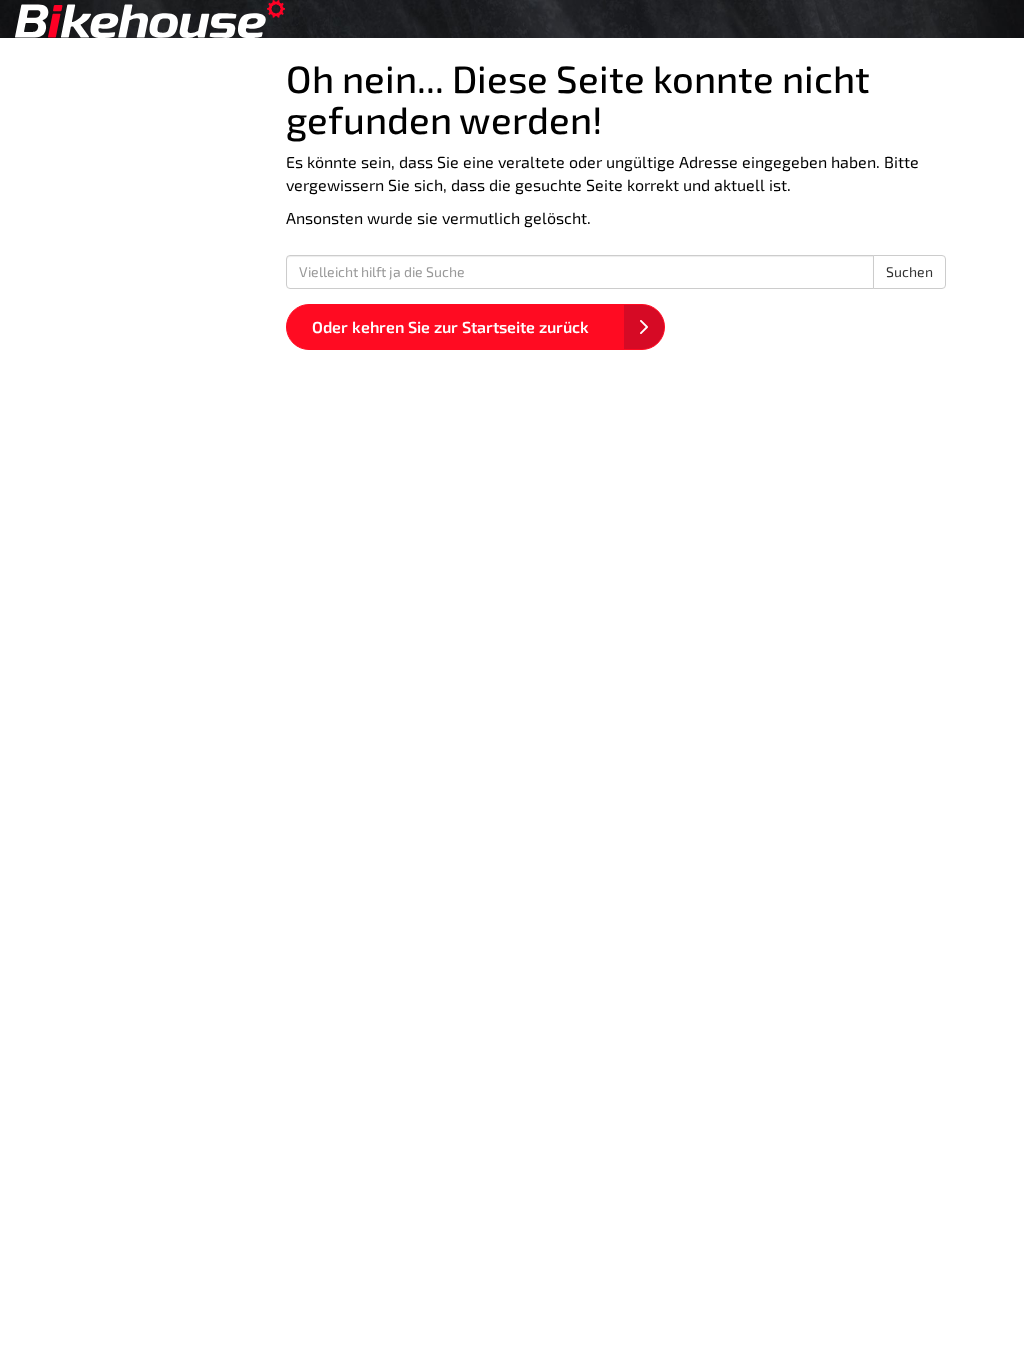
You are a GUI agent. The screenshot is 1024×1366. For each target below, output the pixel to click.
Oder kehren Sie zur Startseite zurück (450, 326)
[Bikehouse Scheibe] (213, 19)
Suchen (909, 271)
